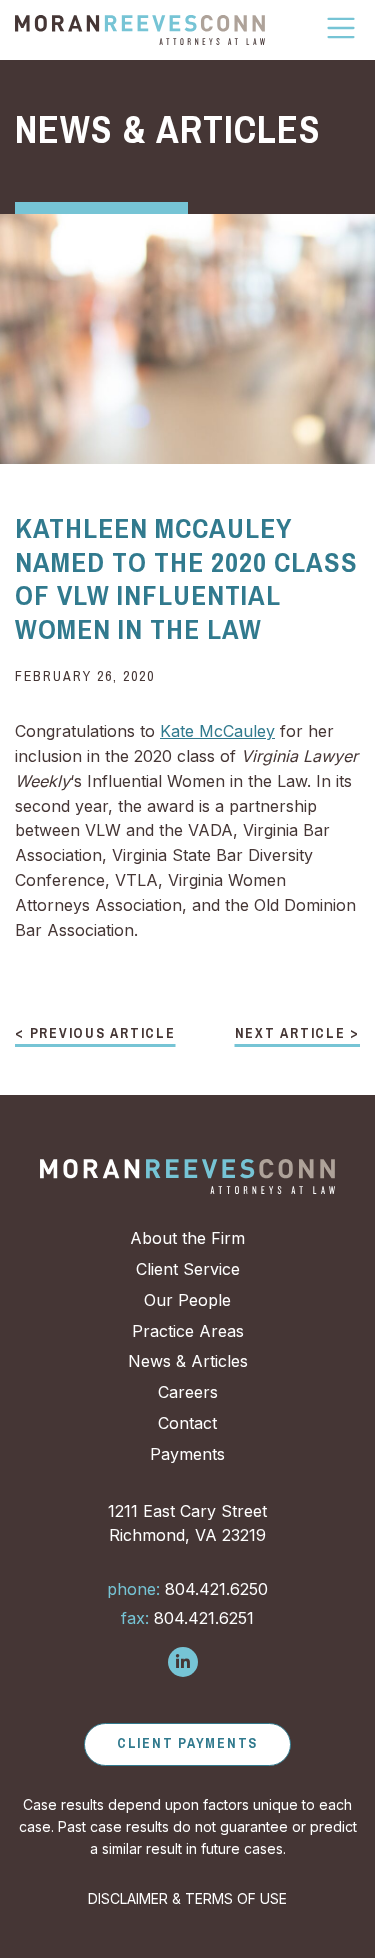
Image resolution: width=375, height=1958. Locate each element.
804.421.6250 (187, 1589)
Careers (188, 1392)
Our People (187, 1300)
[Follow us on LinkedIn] (183, 1662)
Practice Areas (188, 1331)
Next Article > (298, 1034)
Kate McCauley (217, 731)
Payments (187, 1454)
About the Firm (187, 1238)
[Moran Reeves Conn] (140, 30)
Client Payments (187, 1743)
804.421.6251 (187, 1618)
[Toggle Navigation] (342, 28)
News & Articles (188, 1361)
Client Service (188, 1269)
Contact (187, 1423)
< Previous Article (95, 1034)
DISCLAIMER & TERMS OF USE (187, 1898)
